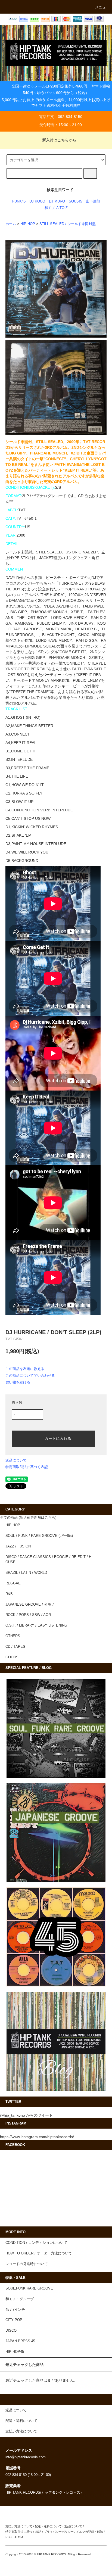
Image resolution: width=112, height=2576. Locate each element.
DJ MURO (57, 201)
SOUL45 (75, 201)
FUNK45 (19, 201)
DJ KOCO (37, 201)
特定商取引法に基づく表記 (27, 1467)
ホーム (11, 224)
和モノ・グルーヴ (20, 2299)
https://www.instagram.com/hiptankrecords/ (37, 2137)
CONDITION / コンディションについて (36, 2243)
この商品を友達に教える (25, 1369)
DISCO (11, 2331)
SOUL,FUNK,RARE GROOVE (29, 2288)
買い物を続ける (18, 1382)
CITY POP (14, 2320)
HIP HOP (28, 224)
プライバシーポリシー (59, 2532)
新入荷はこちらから (59, 140)
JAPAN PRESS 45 (20, 2341)
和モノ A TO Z (56, 208)
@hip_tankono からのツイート (26, 2115)
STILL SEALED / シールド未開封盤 (68, 224)
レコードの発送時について (27, 2264)
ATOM (19, 2537)
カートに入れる (58, 1438)
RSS (8, 2537)
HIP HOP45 (15, 2352)
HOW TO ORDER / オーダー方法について (39, 2253)
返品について (16, 1460)
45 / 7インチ (15, 2310)
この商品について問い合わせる (30, 1376)
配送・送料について (48, 2526)
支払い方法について (19, 2526)
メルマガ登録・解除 (90, 2532)
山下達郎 (93, 201)
